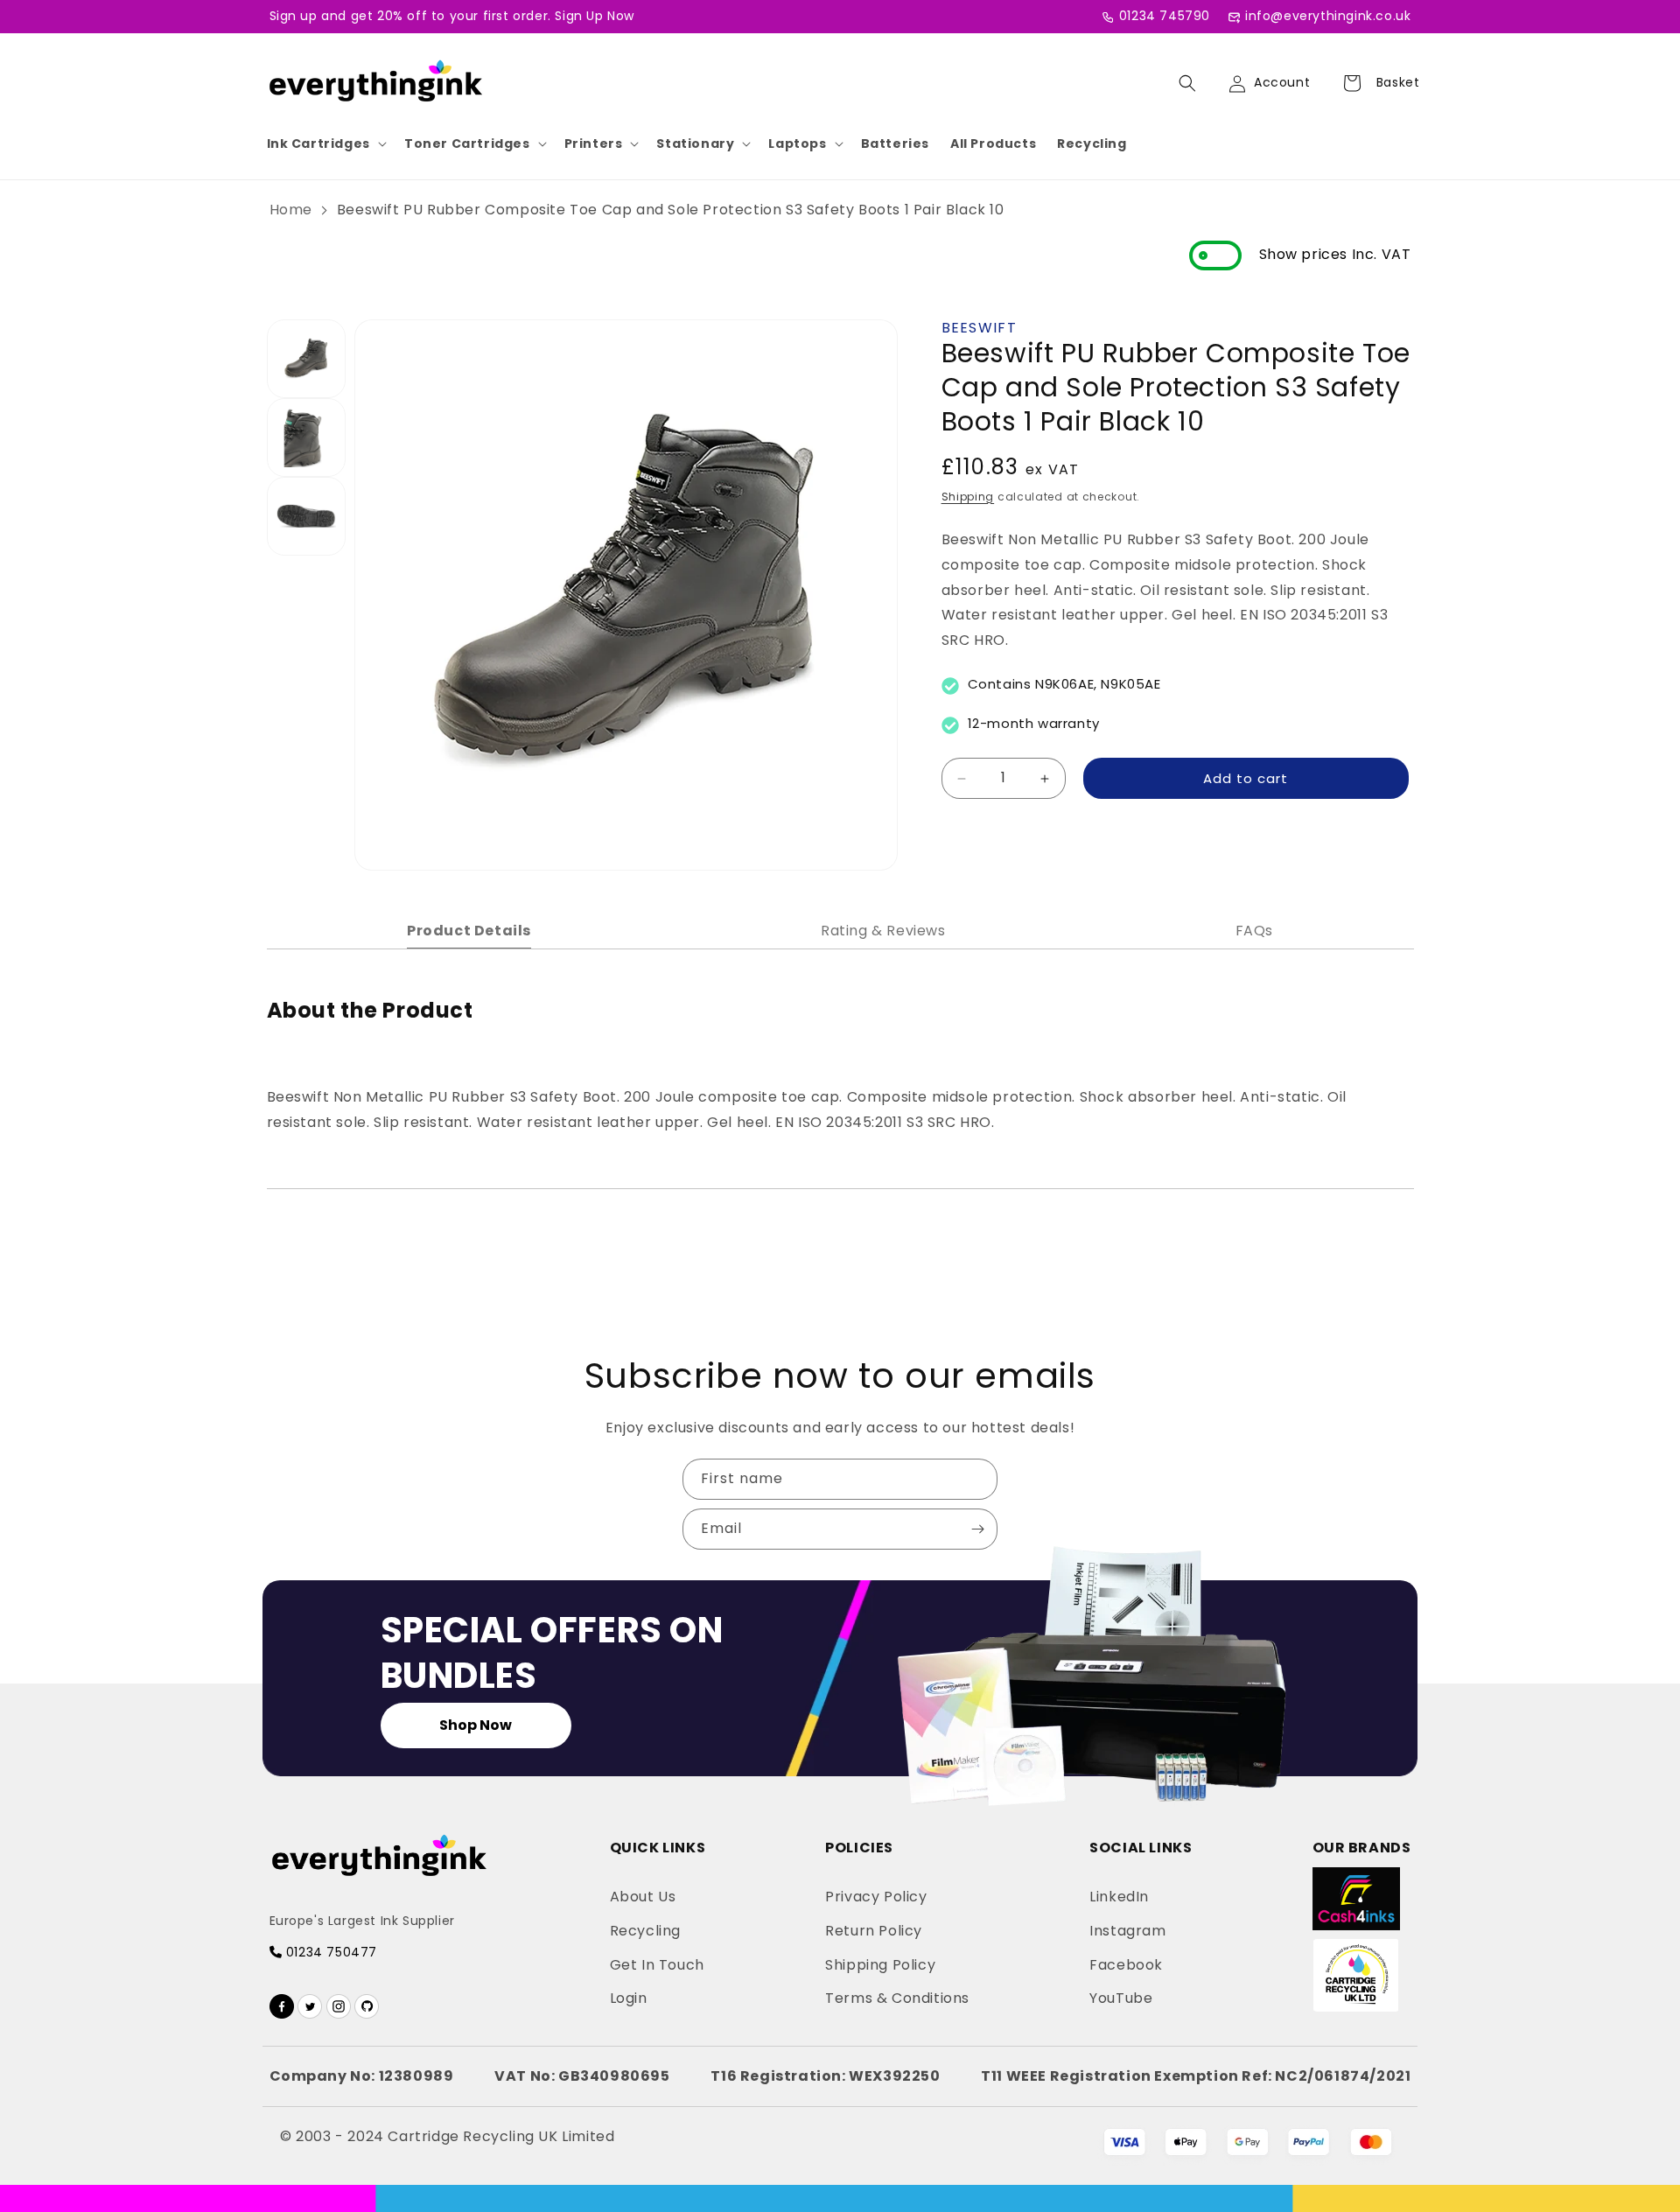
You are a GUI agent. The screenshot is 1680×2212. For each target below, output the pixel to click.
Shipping (968, 497)
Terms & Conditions (897, 1998)
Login (629, 1998)
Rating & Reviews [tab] (883, 931)
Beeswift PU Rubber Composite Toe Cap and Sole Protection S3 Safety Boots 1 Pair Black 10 (671, 210)
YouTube (1121, 1998)
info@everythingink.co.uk (1328, 16)
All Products (993, 143)
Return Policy (874, 1931)
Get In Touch (657, 1965)
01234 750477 (329, 1952)
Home (291, 210)
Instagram (1127, 1931)
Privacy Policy (876, 1897)
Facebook (1126, 1965)
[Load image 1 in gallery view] (306, 359)
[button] (325, 143)
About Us (643, 1897)
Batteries (895, 143)
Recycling (1092, 143)
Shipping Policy (880, 1965)
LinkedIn (1119, 1897)
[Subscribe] (977, 1529)
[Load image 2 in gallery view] (306, 437)
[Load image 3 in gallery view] (306, 516)
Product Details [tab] (469, 931)
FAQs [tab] (1254, 931)
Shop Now (476, 1725)
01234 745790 (1165, 16)
